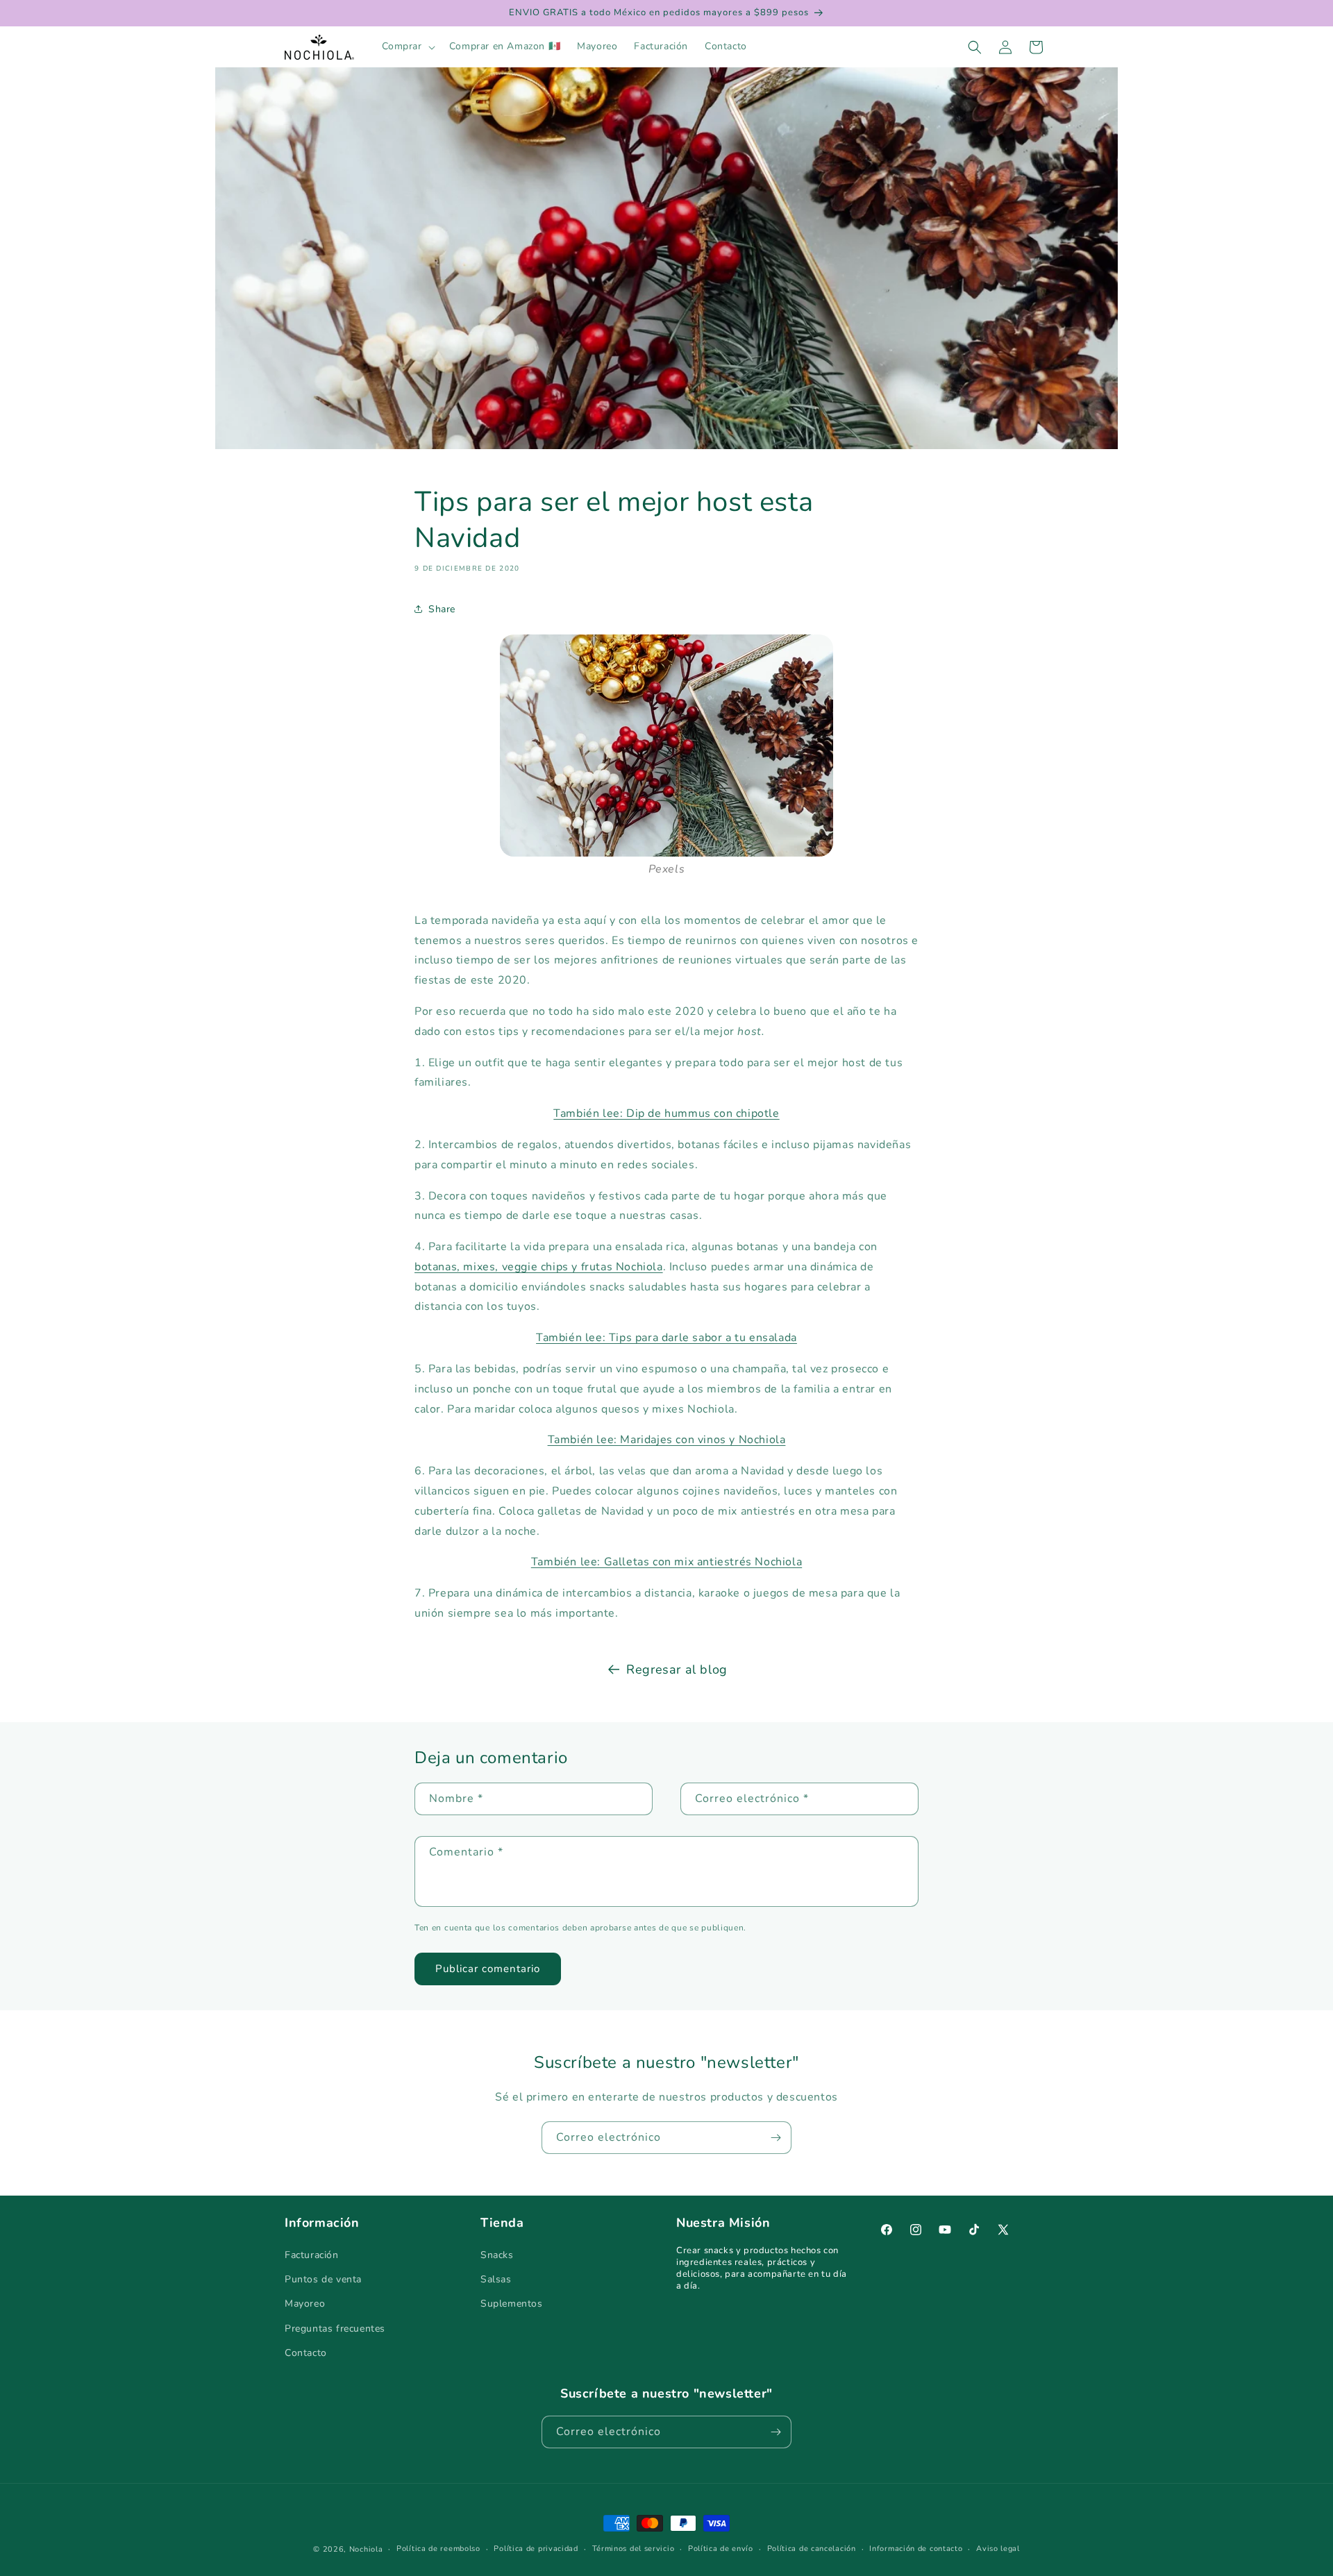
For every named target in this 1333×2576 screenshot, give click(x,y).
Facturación (312, 2255)
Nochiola (366, 2549)
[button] (407, 47)
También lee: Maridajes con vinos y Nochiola (667, 1440)
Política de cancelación (812, 2549)
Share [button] (442, 608)
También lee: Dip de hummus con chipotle (666, 1113)
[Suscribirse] (776, 2138)
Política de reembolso (438, 2549)
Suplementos (512, 2304)
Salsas (496, 2279)
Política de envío (721, 2549)
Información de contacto (916, 2549)
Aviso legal (998, 2549)
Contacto (306, 2353)
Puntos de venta (323, 2279)
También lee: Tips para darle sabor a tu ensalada (666, 1338)
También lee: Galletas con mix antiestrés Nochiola (666, 1562)
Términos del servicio (634, 2549)
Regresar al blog (677, 1669)
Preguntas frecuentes (335, 2329)
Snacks (497, 2255)
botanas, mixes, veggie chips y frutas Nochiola (539, 1267)
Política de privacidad (536, 2549)
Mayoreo (305, 2304)
